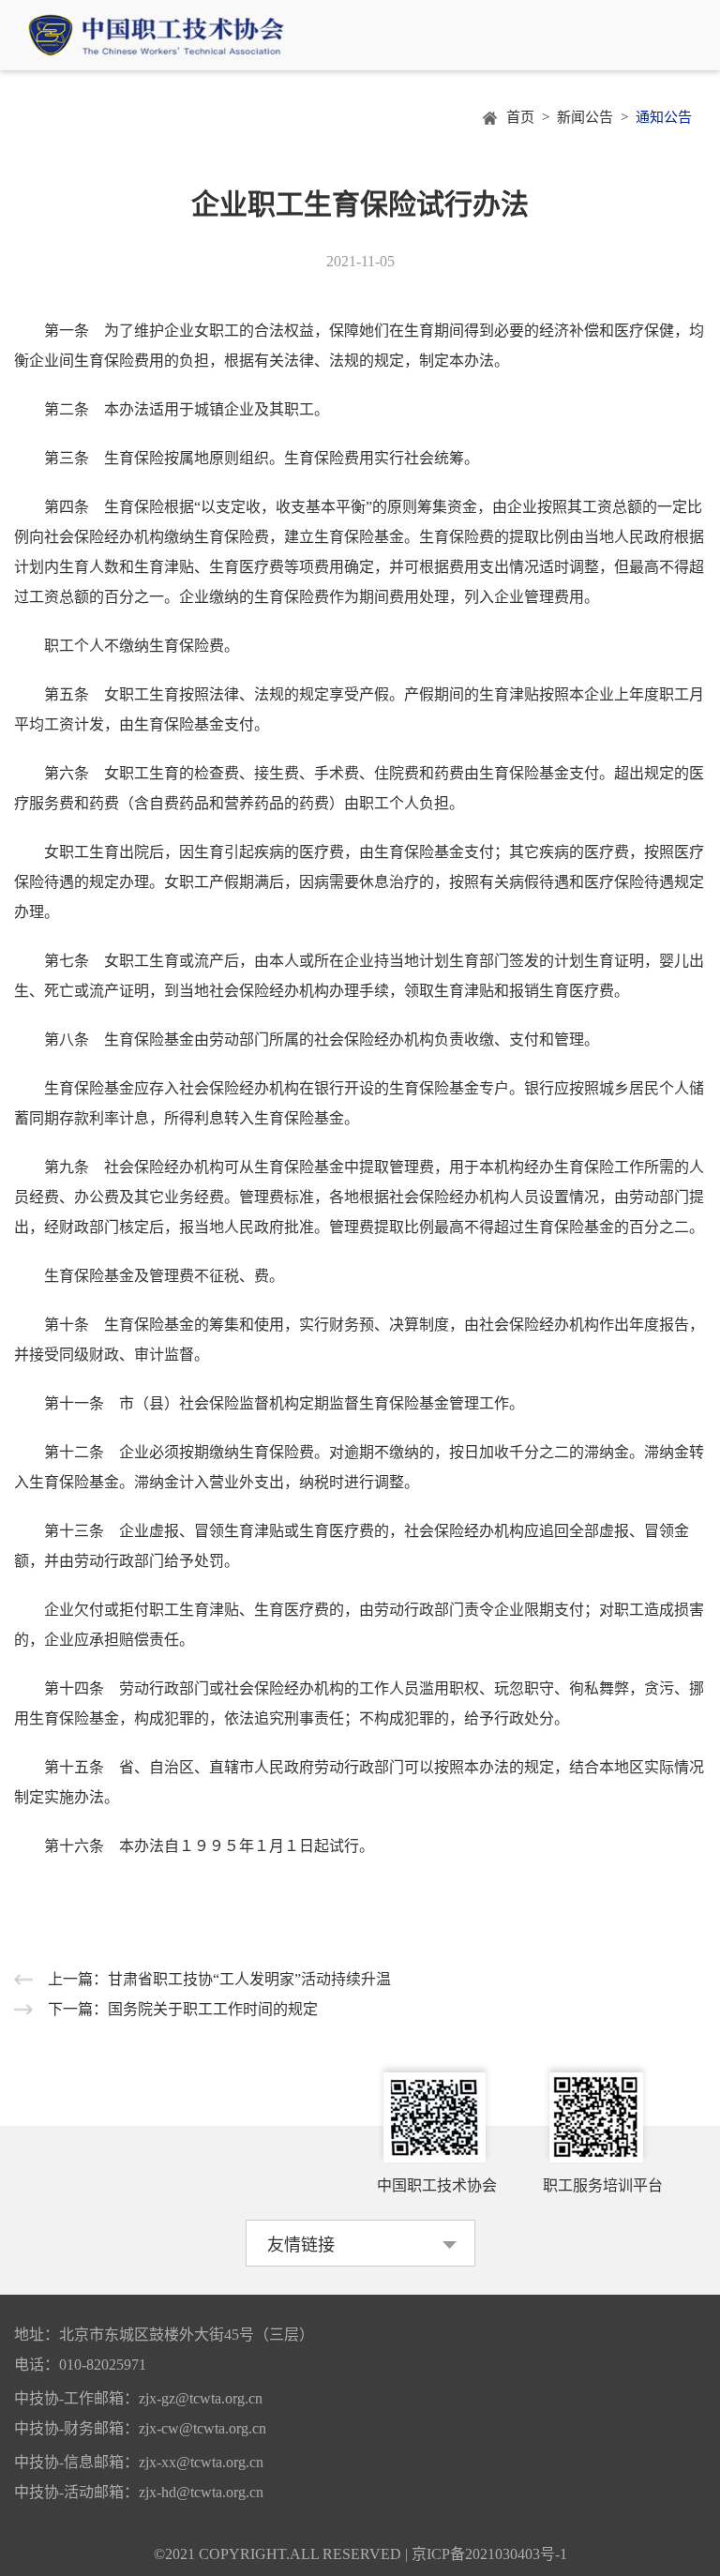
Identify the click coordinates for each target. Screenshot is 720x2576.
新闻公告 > (596, 118)
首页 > (532, 118)
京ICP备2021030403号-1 (489, 2554)
